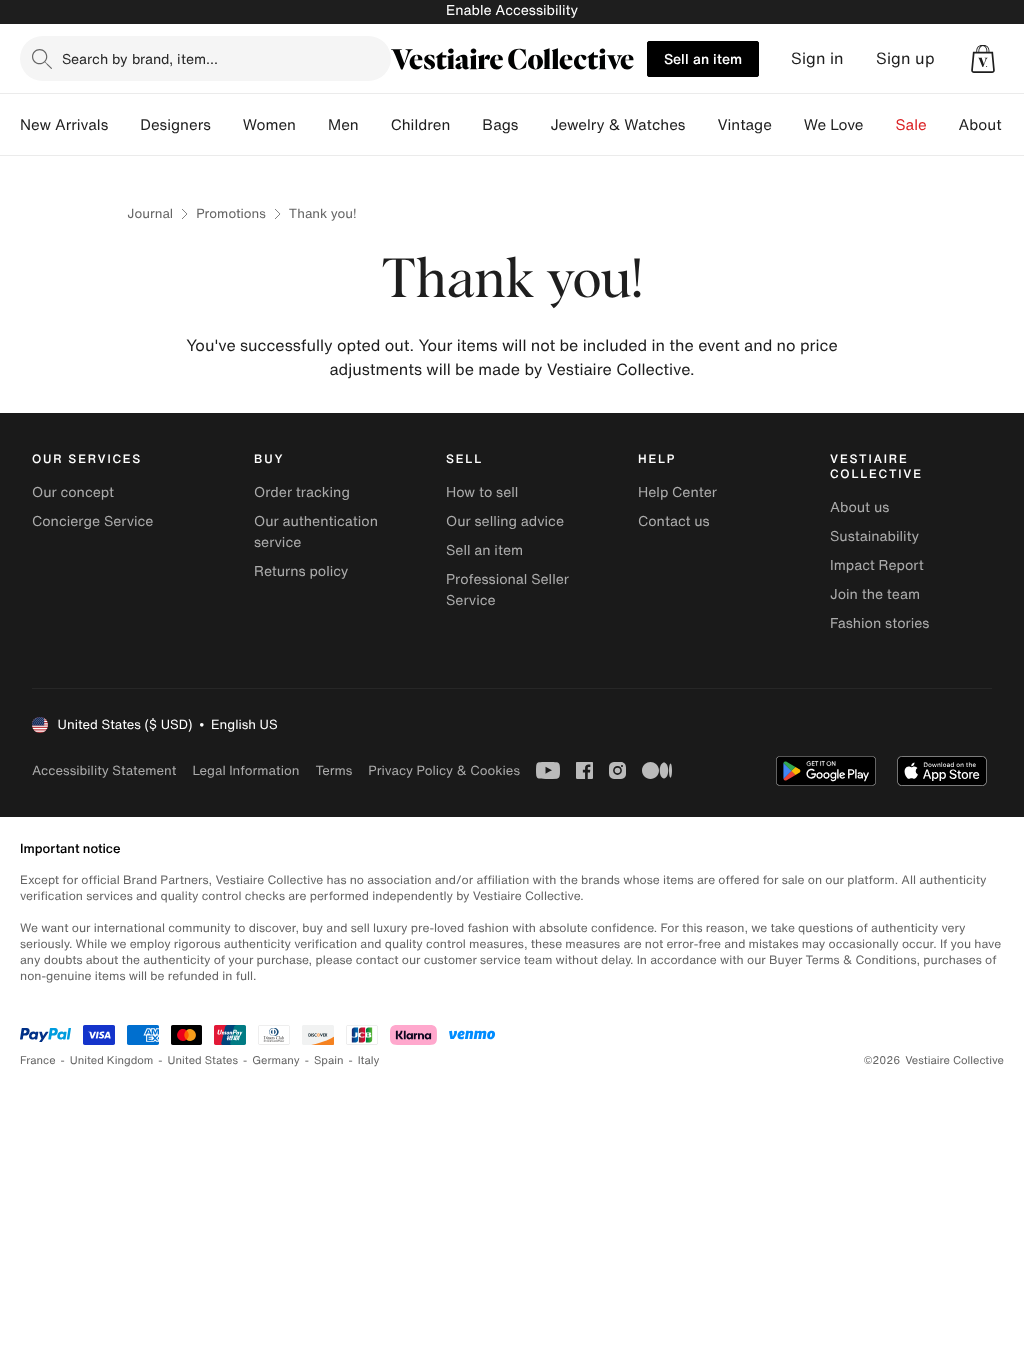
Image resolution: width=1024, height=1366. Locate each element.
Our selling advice (505, 521)
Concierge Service (92, 521)
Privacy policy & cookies (444, 770)
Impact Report (877, 565)
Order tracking (302, 492)
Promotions (231, 213)
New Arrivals (64, 125)
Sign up (905, 58)
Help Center (677, 492)
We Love (834, 125)
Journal (150, 213)
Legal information (245, 770)
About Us (991, 125)
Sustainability (874, 536)
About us (859, 507)
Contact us (674, 521)
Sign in (817, 58)
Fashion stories (879, 623)
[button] (983, 59)
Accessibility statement (104, 770)
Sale (911, 125)
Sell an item (703, 58)
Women (269, 125)
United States (203, 1060)
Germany (276, 1060)
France (38, 1060)
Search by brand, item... (140, 58)
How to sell (482, 492)
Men (343, 125)
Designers (175, 125)
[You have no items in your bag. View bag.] (983, 59)
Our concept (73, 492)
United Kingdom (112, 1060)
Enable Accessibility (512, 10)
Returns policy (301, 571)
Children (421, 125)
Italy (369, 1060)
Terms (333, 770)
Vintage (744, 125)
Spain (329, 1060)
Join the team (875, 594)
